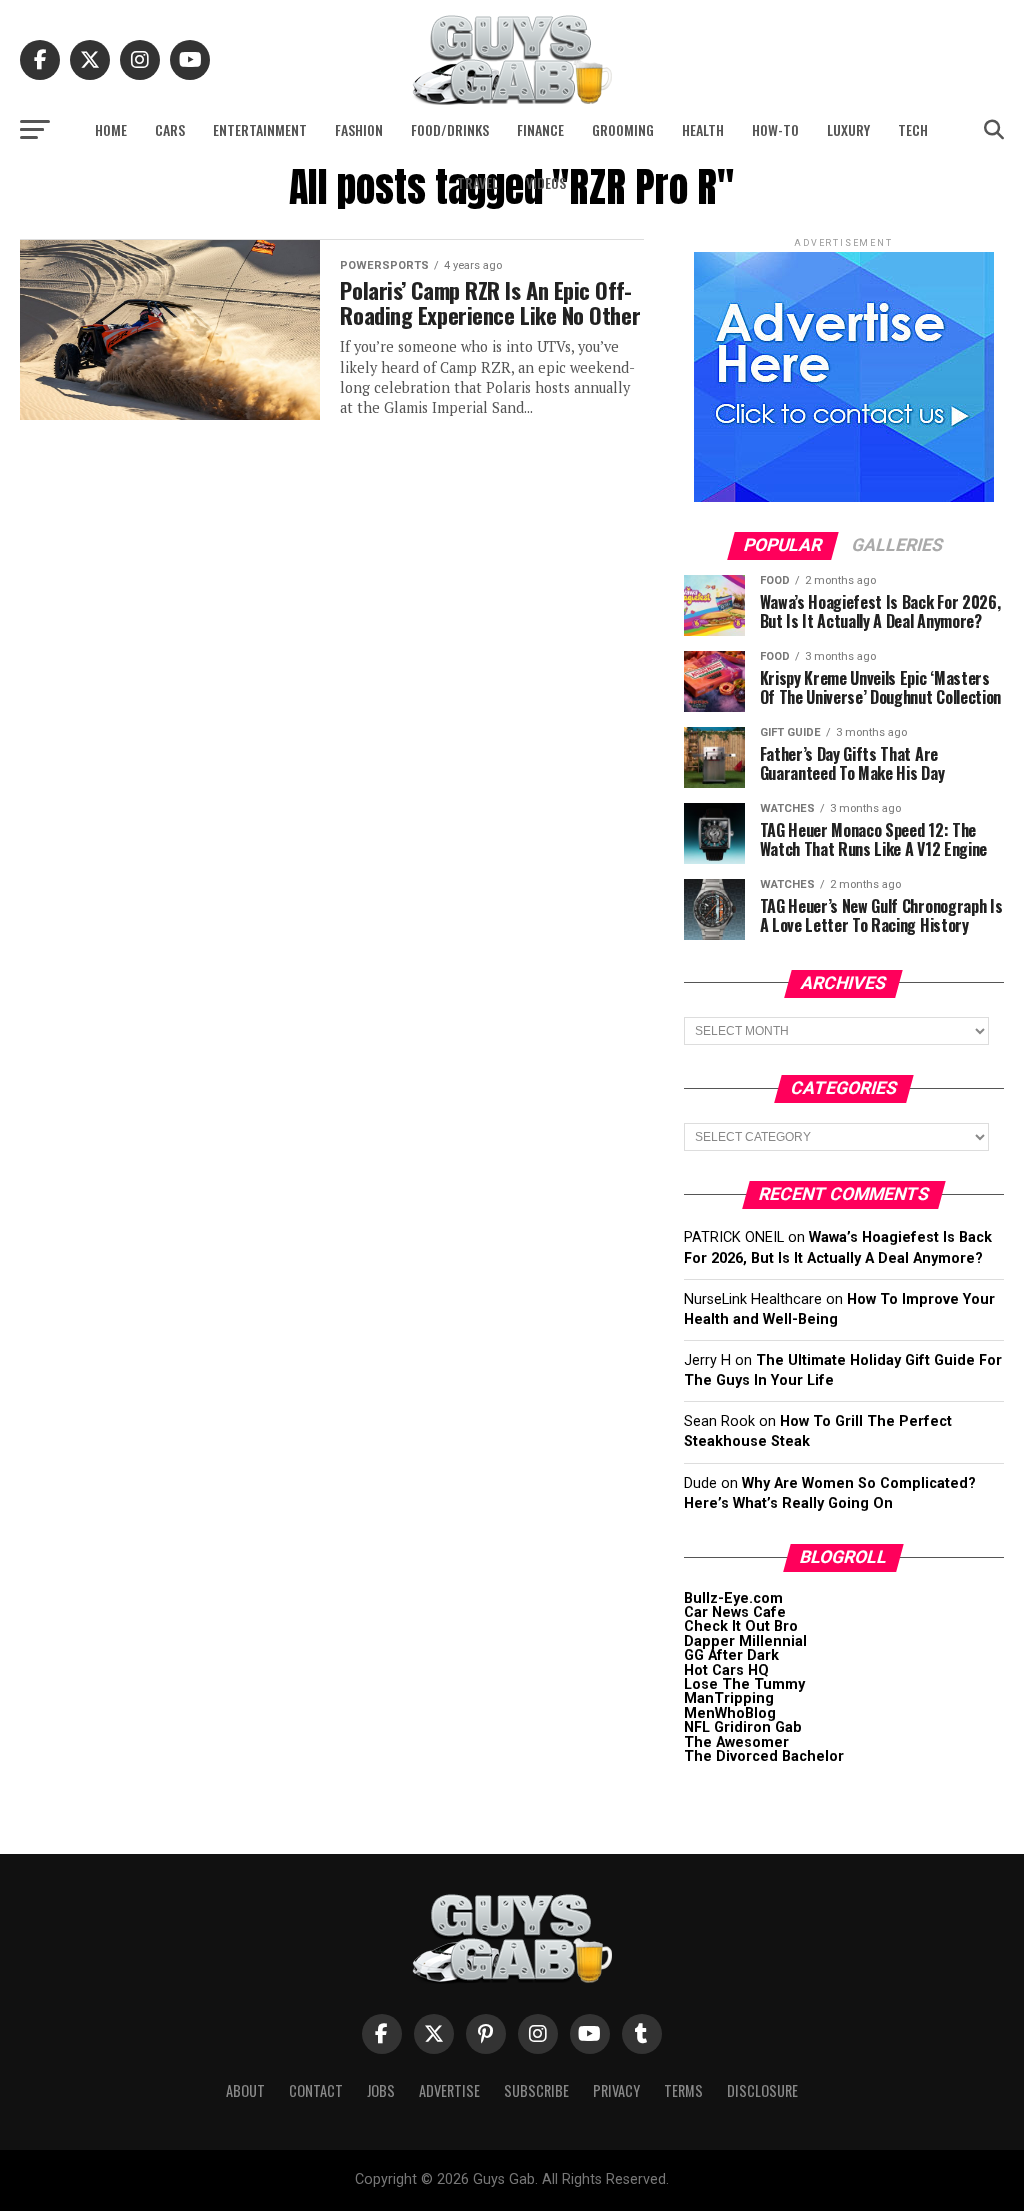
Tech (913, 129)
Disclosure (762, 2090)
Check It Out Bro (741, 1626)
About (245, 2090)
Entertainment (260, 129)
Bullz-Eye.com (733, 1598)
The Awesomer (736, 1742)
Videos (546, 182)
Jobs (381, 2090)
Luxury (848, 129)
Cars (170, 129)
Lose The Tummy (744, 1684)
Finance (540, 129)
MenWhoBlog (730, 1713)
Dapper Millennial (745, 1641)
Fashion (359, 129)
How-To (775, 129)
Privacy (616, 2090)
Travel (477, 182)
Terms (683, 2090)
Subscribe (536, 2090)
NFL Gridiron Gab (743, 1727)
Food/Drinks (450, 129)
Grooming (623, 129)
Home (111, 129)
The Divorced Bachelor (764, 1756)
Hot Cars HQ (726, 1670)
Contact (316, 2090)
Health (703, 129)
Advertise (449, 2090)
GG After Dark (731, 1655)
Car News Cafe (735, 1612)
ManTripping (729, 1698)
